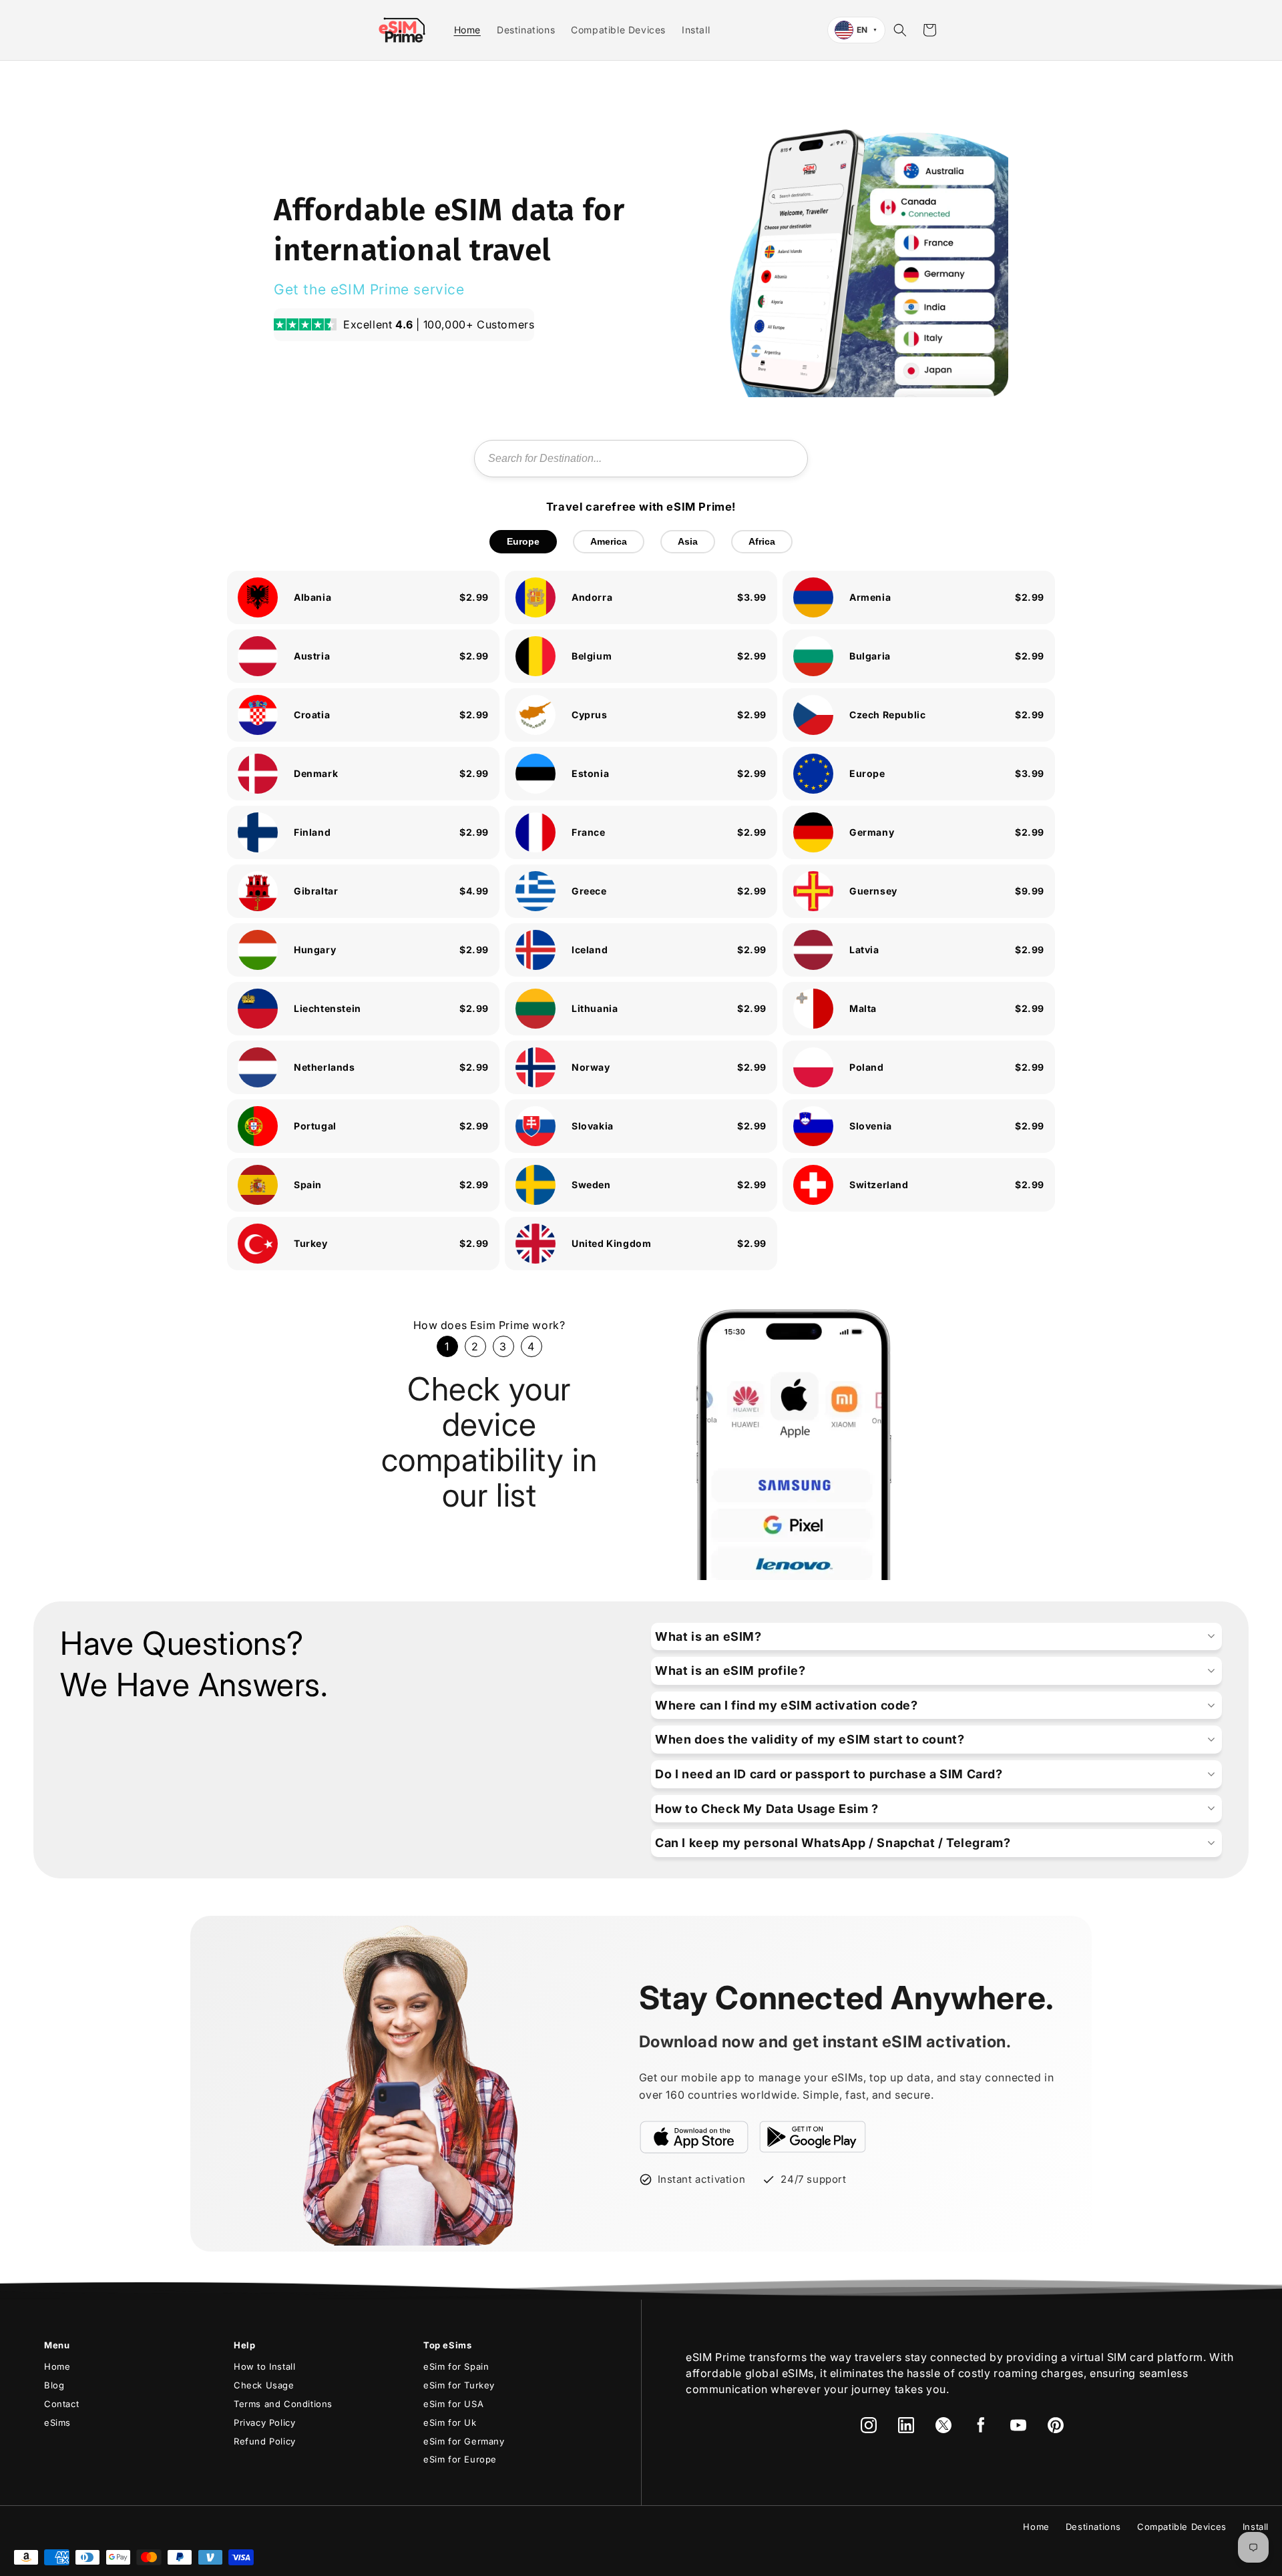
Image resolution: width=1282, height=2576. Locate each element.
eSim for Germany (464, 2441)
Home (57, 2366)
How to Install (264, 2366)
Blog (54, 2385)
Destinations (1093, 2527)
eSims (57, 2422)
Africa (762, 541)
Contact (61, 2404)
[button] (900, 30)
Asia (688, 541)
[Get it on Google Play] (813, 2137)
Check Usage (264, 2385)
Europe (523, 541)
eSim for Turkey (459, 2385)
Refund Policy (265, 2441)
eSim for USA (453, 2404)
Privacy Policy (264, 2422)
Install (1256, 2527)
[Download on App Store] (694, 2137)
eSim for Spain (456, 2366)
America (609, 541)
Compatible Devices (1182, 2527)
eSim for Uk (450, 2422)
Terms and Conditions (283, 2404)
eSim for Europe (460, 2459)
